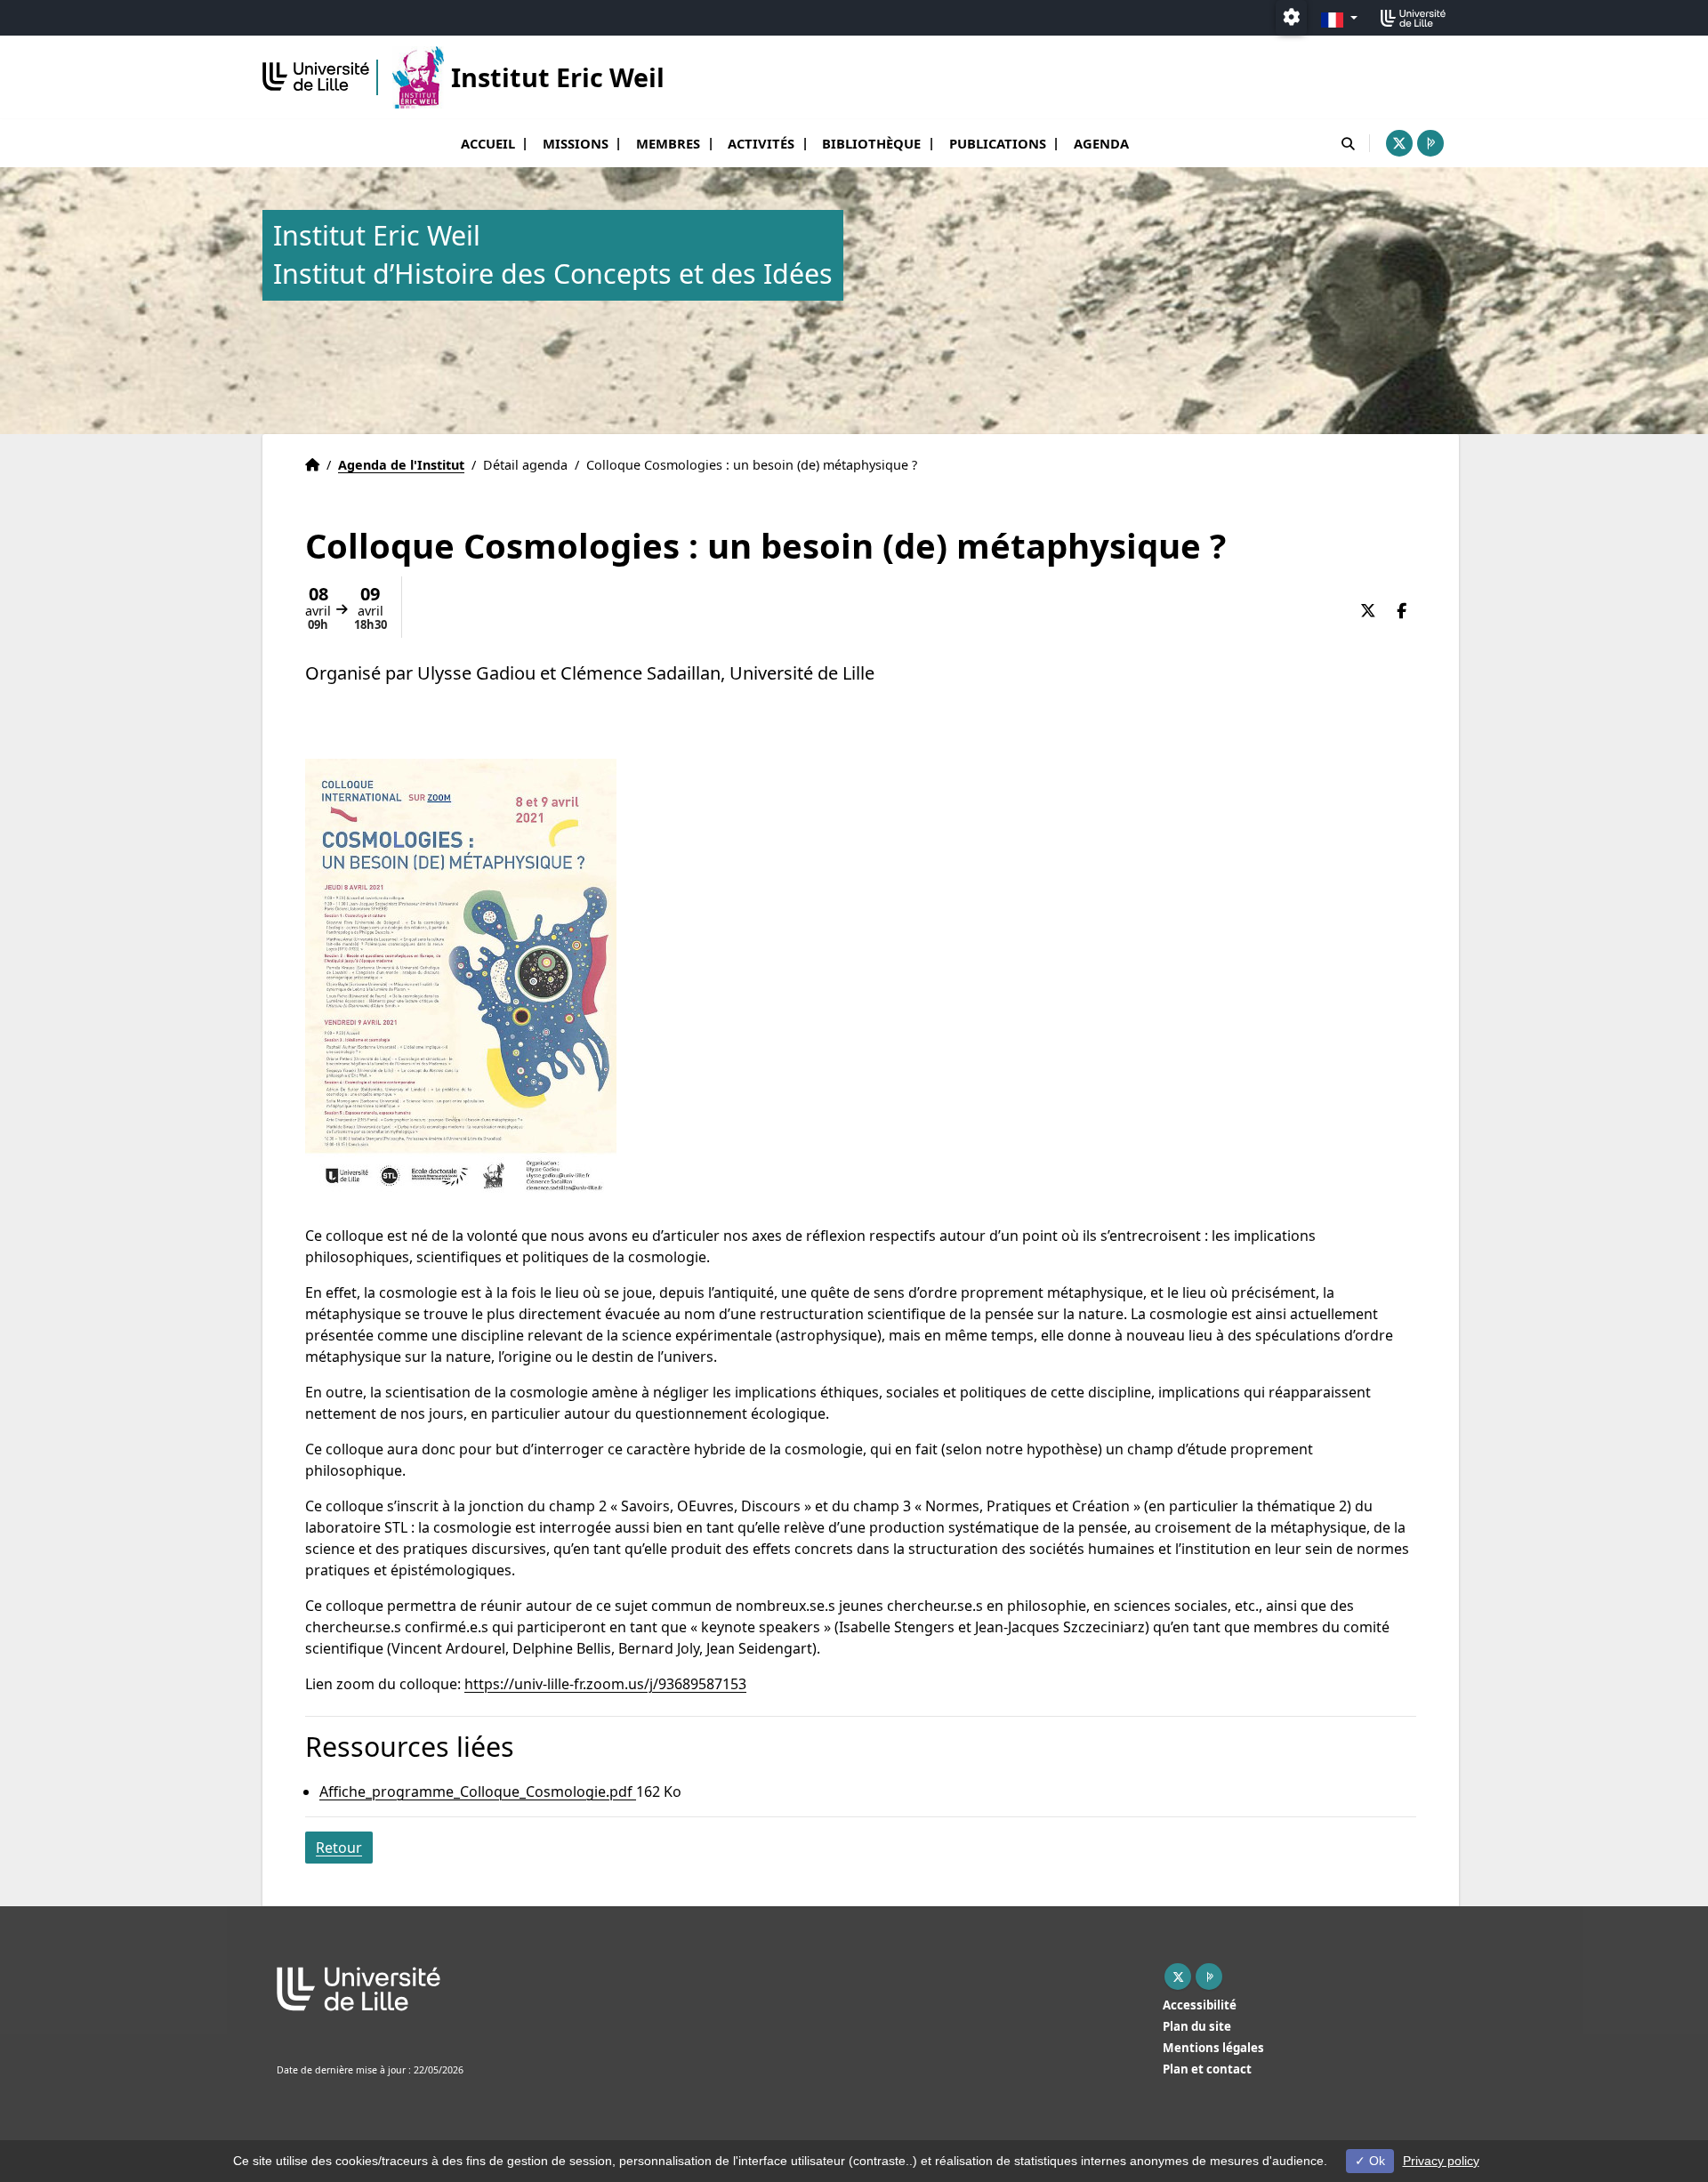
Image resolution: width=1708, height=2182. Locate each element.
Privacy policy (1441, 2161)
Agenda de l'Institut (401, 465)
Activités (761, 143)
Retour (339, 1848)
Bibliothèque (871, 143)
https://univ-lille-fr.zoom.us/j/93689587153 (605, 1684)
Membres (668, 143)
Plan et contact (1207, 2069)
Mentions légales (1213, 2048)
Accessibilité (1200, 2005)
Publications (998, 143)
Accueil (488, 143)
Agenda (1101, 143)
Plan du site (1197, 2026)
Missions (576, 143)
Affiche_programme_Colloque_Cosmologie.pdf (478, 1791)
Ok (1375, 2161)
